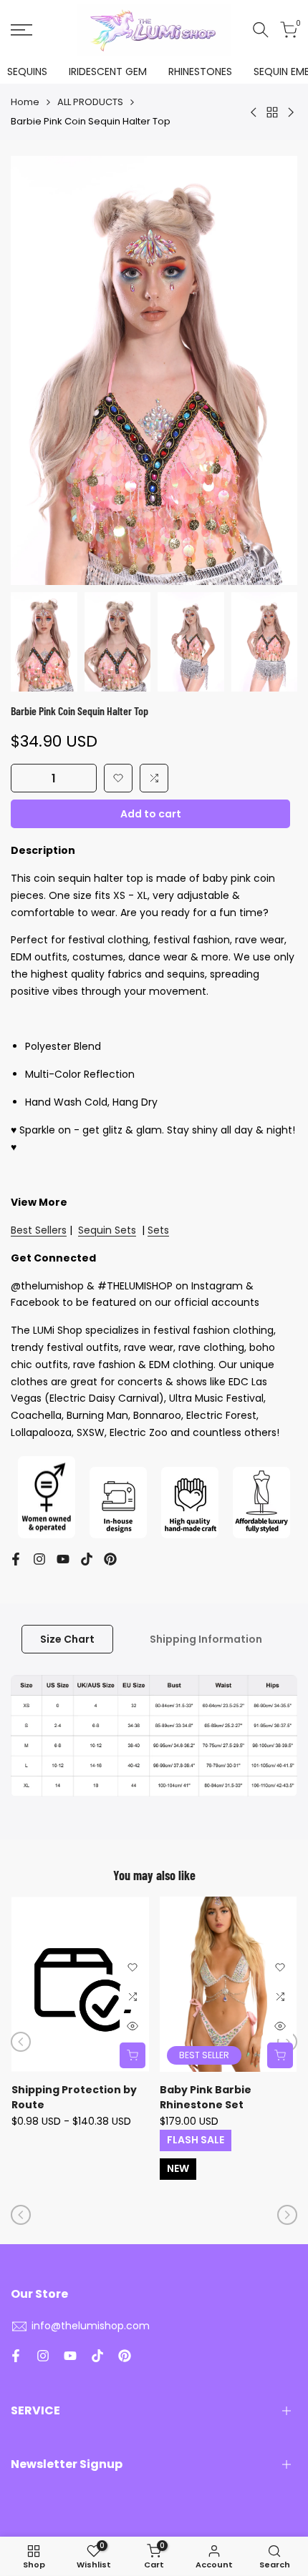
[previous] (21, 2042)
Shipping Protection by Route (74, 2097)
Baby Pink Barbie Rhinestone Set (206, 2097)
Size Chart (67, 1639)
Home (25, 102)
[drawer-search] (261, 30)
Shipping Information (206, 1639)
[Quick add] (133, 2055)
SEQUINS (27, 72)
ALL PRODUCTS (90, 102)
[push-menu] (21, 30)
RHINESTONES (200, 72)
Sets (158, 1230)
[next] (287, 2042)
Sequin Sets (107, 1230)
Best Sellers (39, 1230)
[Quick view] (133, 2026)
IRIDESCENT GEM (108, 72)
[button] (118, 778)
